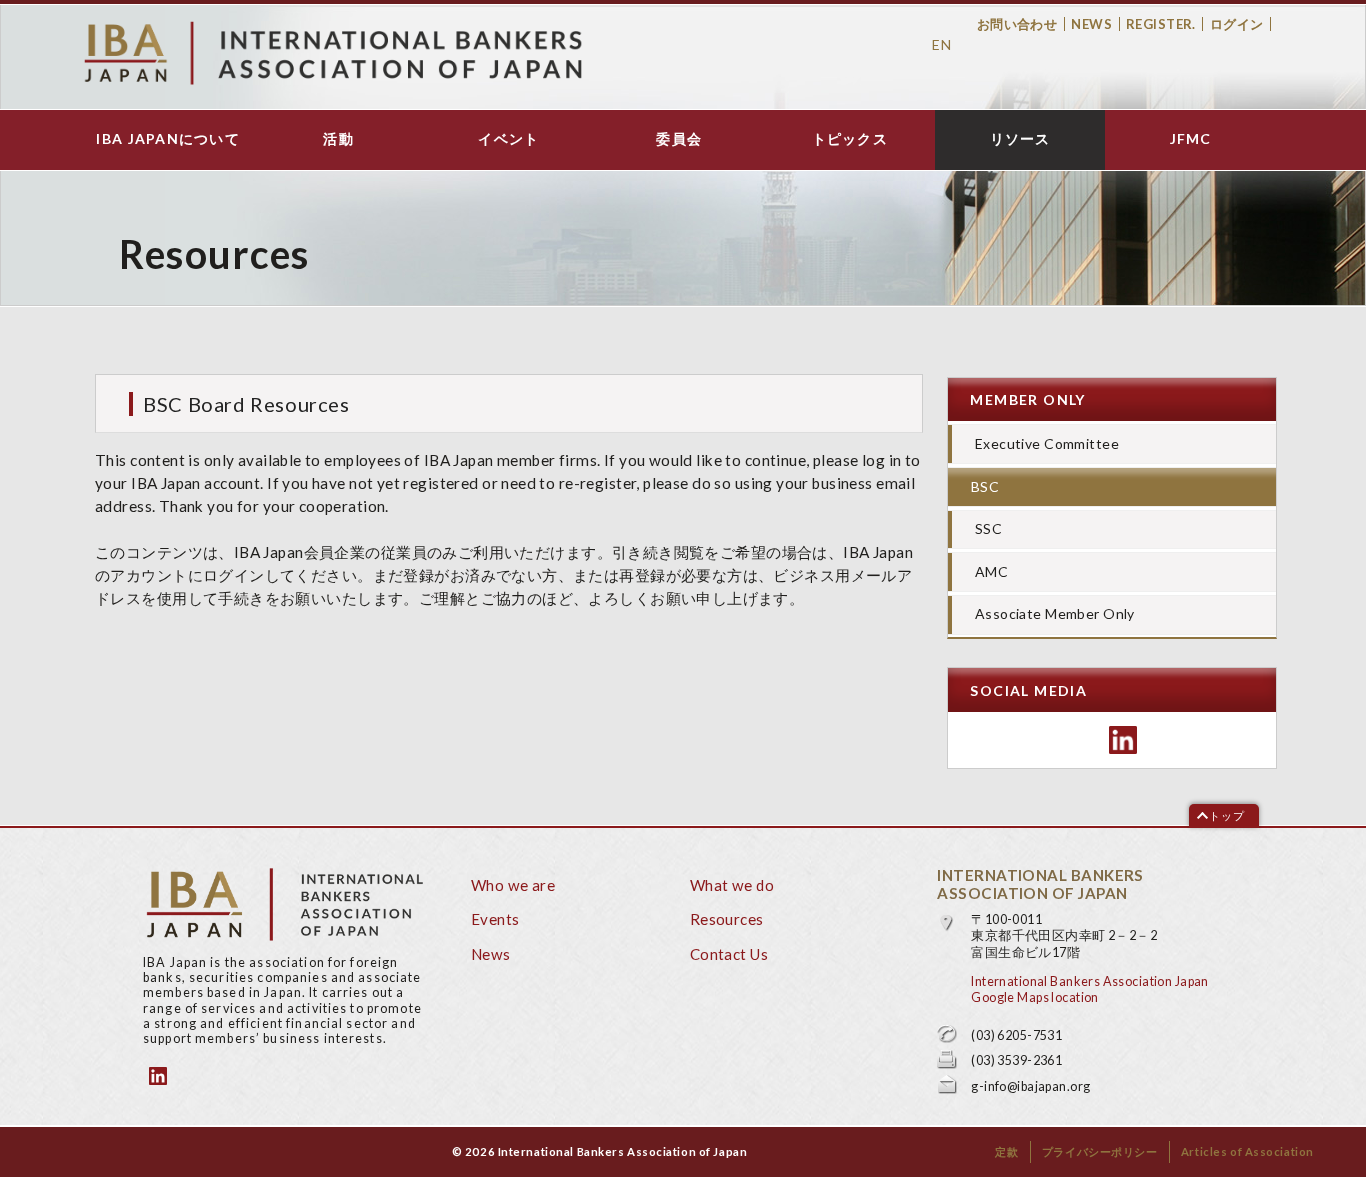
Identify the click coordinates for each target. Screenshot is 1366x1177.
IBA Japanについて (167, 139)
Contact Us (729, 954)
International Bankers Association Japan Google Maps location (1089, 989)
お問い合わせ (1017, 24)
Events (495, 919)
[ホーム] (333, 53)
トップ (1227, 815)
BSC (985, 486)
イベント (508, 139)
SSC (988, 528)
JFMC (1191, 139)
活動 (338, 139)
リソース (1020, 139)
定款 (1006, 1151)
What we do (732, 885)
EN (941, 44)
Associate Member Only (1055, 613)
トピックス (850, 139)
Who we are (513, 885)
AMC (991, 571)
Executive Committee (1047, 443)
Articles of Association (1247, 1151)
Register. (1161, 24)
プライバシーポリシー (1100, 1151)
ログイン (1237, 24)
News (1091, 24)
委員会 (679, 139)
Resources (727, 919)
